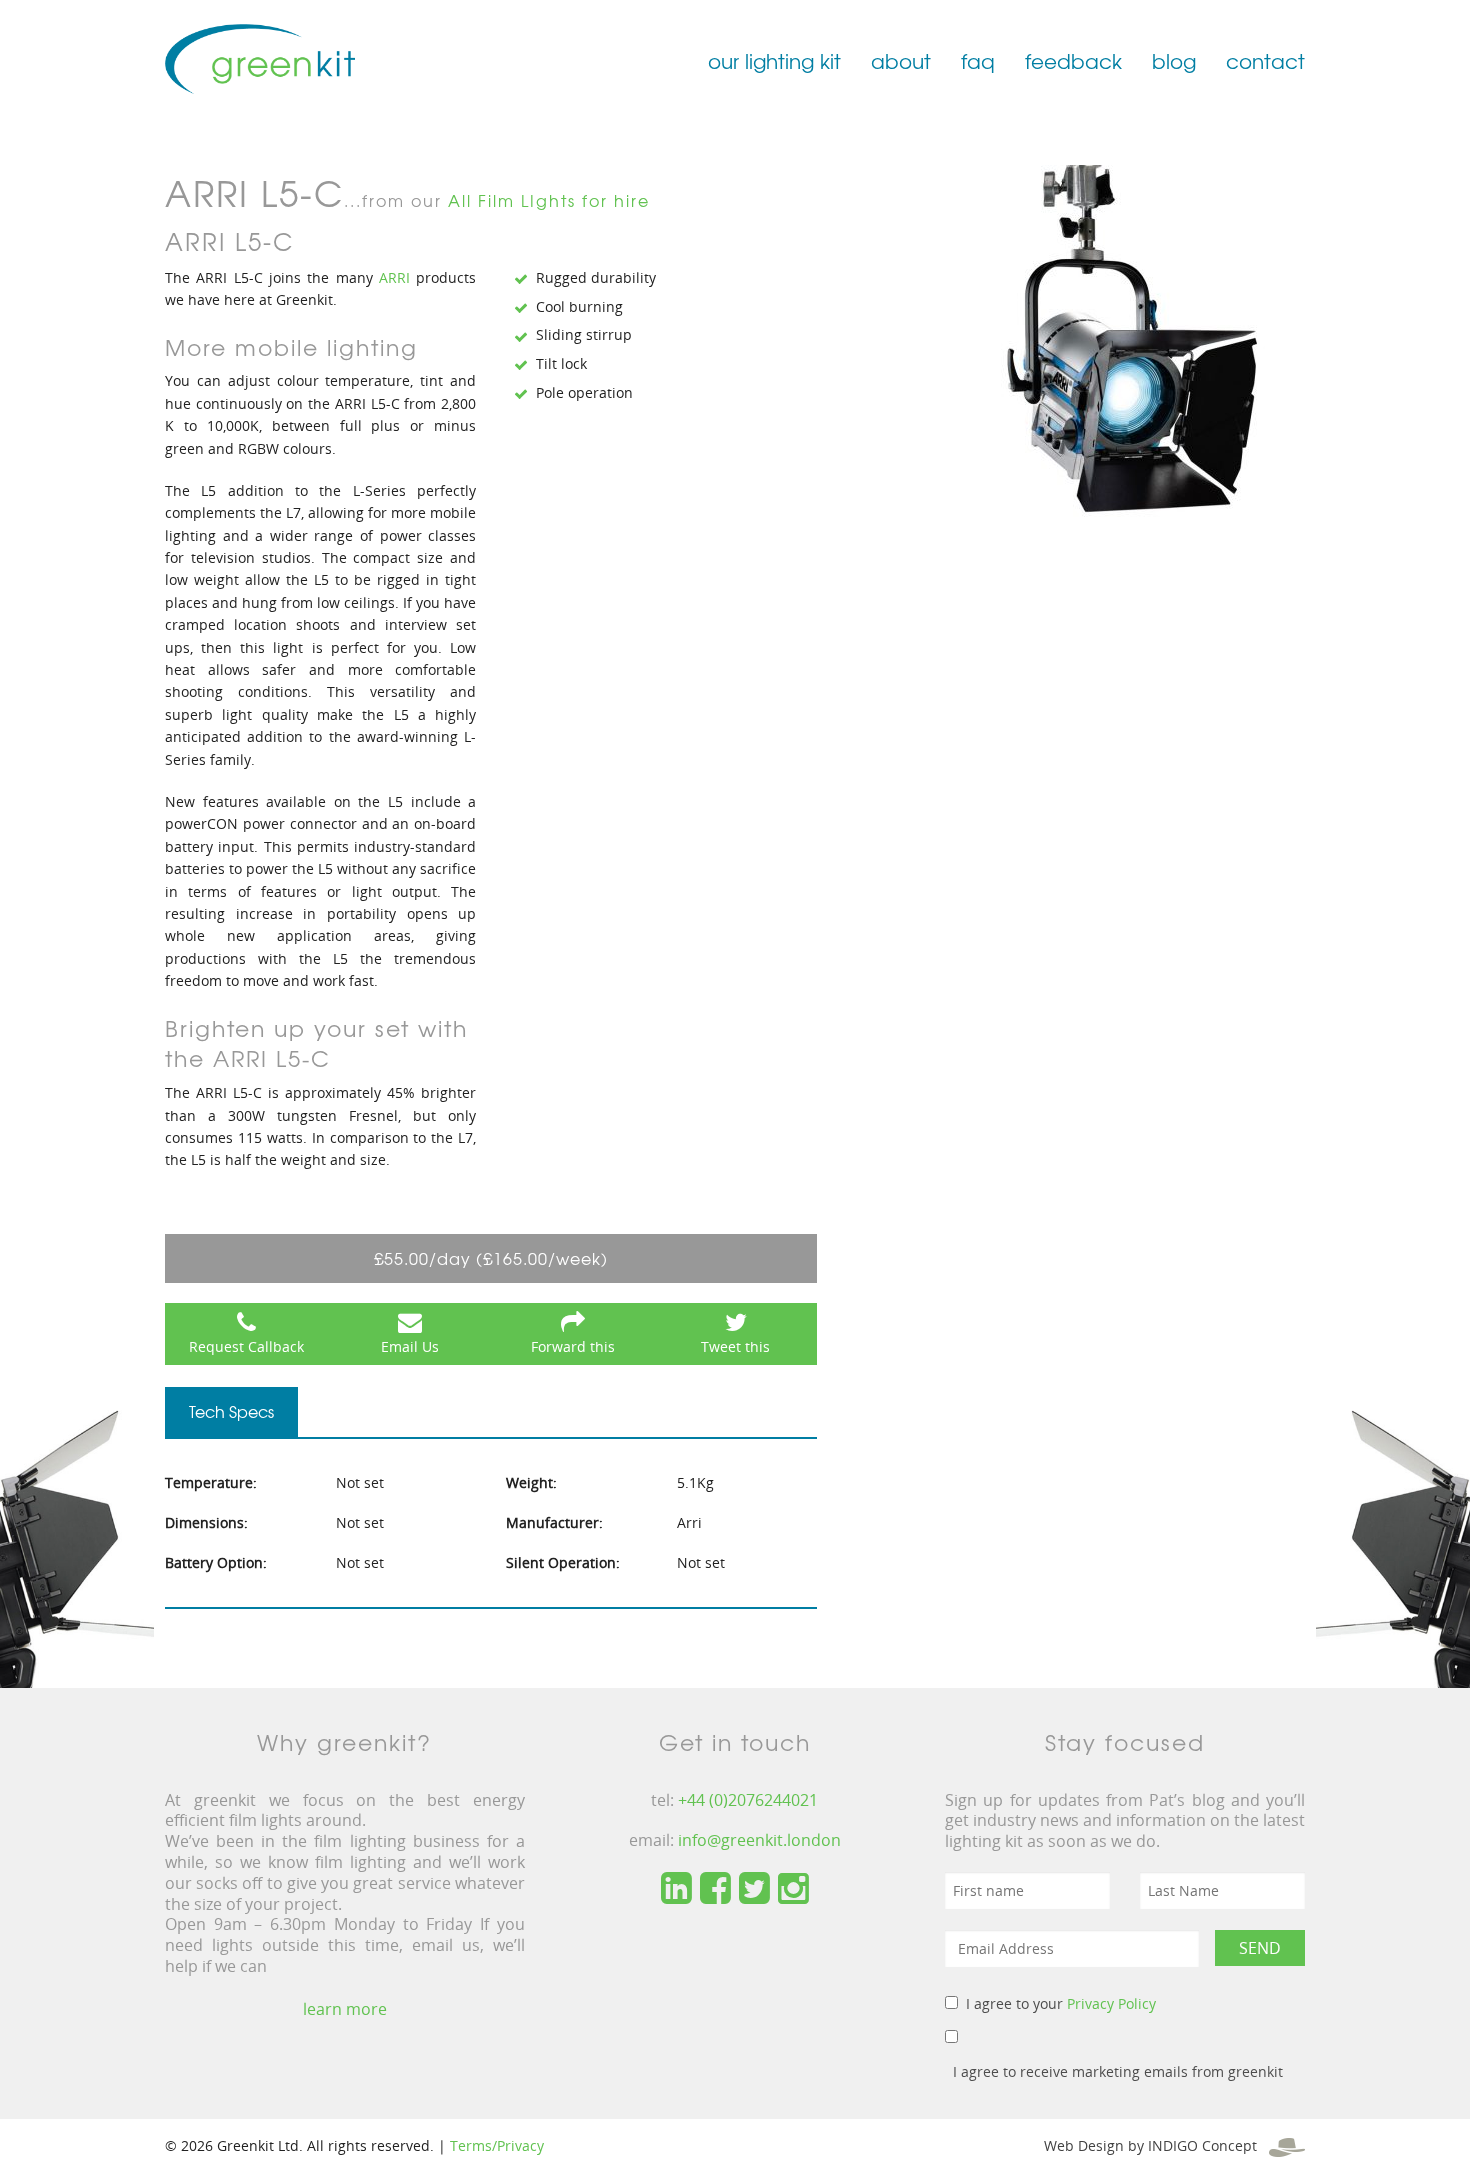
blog (1174, 60)
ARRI (397, 277)
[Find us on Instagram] (793, 1889)
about (901, 60)
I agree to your (1061, 2003)
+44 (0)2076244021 (748, 1800)
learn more (345, 2009)
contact (1265, 60)
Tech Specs (231, 1411)
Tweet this (735, 1346)
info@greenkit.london (759, 1840)
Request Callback (246, 1346)
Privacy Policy (1111, 2003)
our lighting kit (774, 60)
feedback (1073, 60)
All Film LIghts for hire (549, 200)
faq (978, 60)
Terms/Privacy (497, 2145)
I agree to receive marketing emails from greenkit (1118, 2071)
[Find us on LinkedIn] (676, 1889)
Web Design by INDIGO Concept (1156, 2145)
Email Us (410, 1346)
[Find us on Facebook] (715, 1889)
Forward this (573, 1346)
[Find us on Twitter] (754, 1889)
